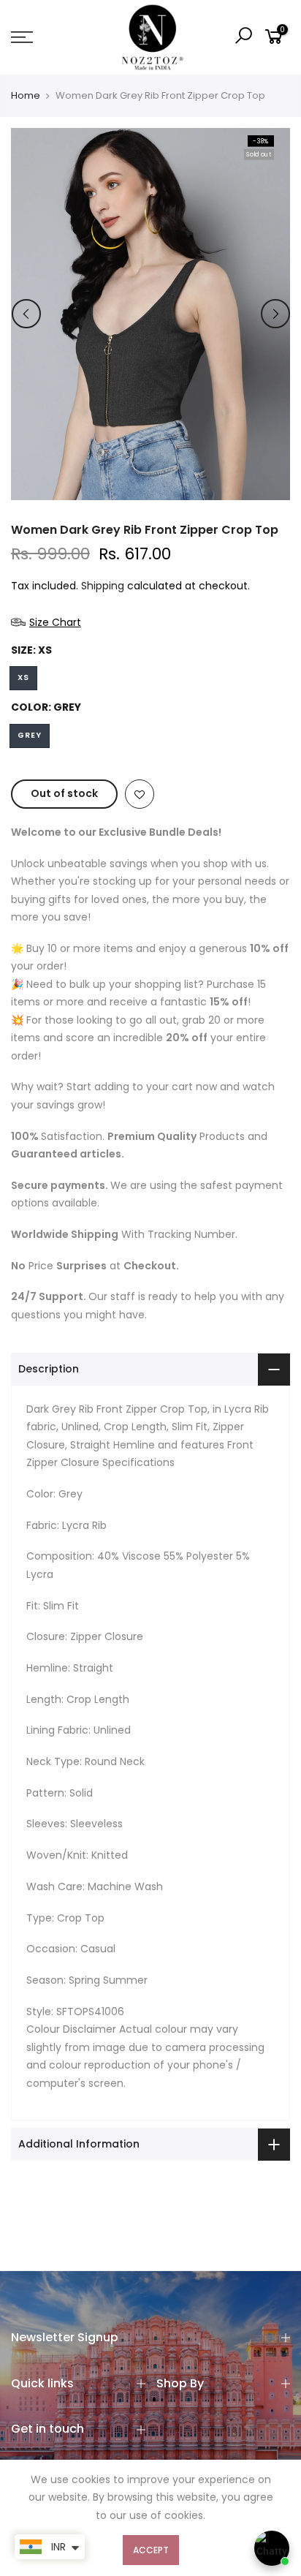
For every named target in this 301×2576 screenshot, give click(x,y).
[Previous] (26, 314)
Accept (151, 2550)
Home (26, 96)
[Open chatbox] (272, 2548)
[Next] (275, 314)
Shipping (103, 586)
